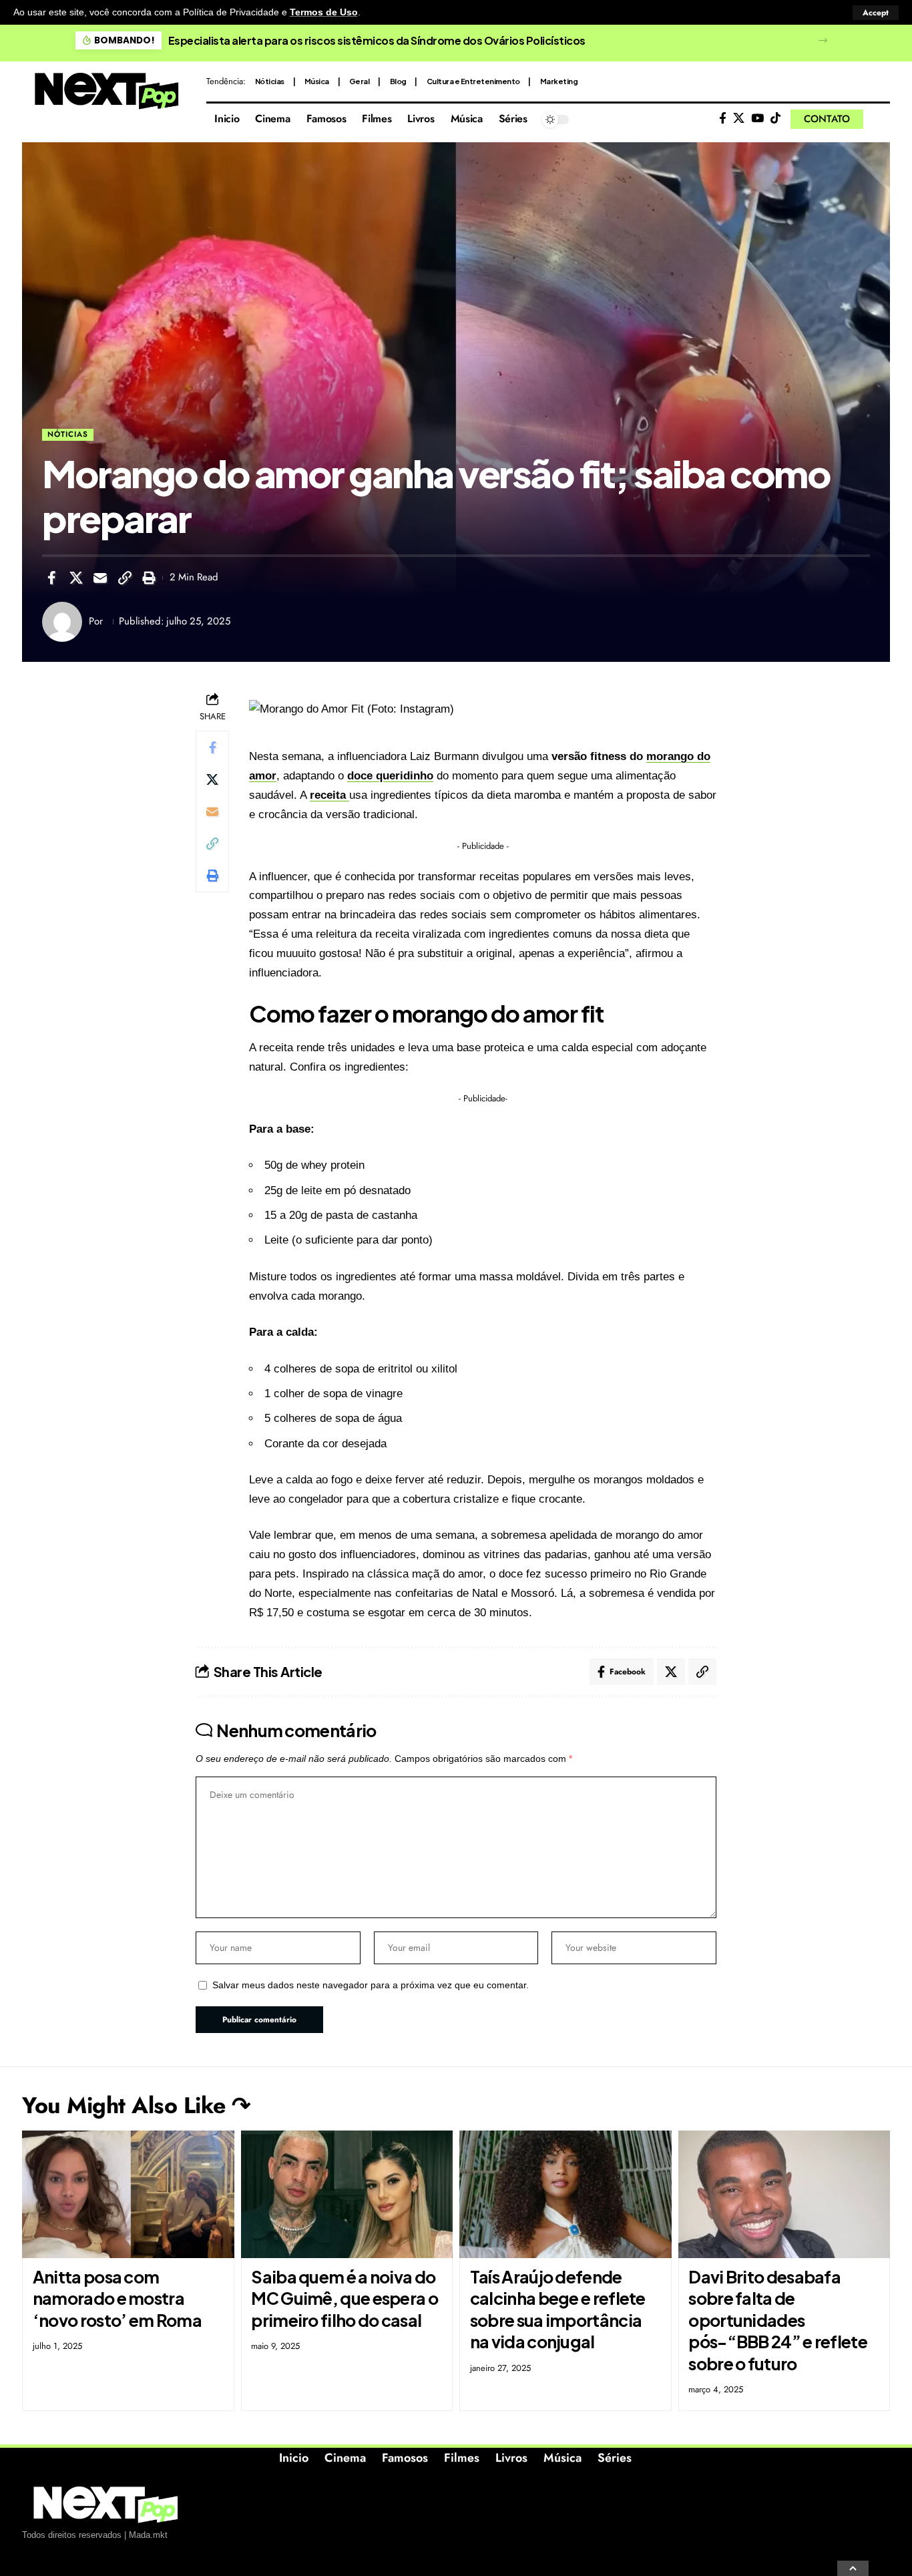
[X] (739, 119)
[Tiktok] (775, 119)
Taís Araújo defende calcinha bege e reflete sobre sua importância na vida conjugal (558, 2310)
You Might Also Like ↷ (136, 2105)
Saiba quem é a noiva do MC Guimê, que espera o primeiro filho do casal (345, 2298)
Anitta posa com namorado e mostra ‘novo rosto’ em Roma (117, 2298)
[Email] (100, 578)
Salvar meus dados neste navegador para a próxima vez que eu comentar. (371, 1985)
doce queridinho (390, 776)
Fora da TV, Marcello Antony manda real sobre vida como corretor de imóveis (364, 40)
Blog (398, 81)
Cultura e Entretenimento (473, 81)
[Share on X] (76, 578)
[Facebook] (723, 119)
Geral (360, 81)
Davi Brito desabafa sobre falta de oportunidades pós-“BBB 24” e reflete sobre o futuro (778, 2320)
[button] (876, 13)
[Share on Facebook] (51, 578)
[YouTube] (757, 119)
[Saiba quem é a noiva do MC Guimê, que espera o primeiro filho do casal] (347, 2194)
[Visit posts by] (62, 622)
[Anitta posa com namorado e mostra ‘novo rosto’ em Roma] (128, 2194)
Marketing (559, 81)
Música (317, 81)
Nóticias (270, 81)
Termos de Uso (324, 12)
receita (329, 795)
